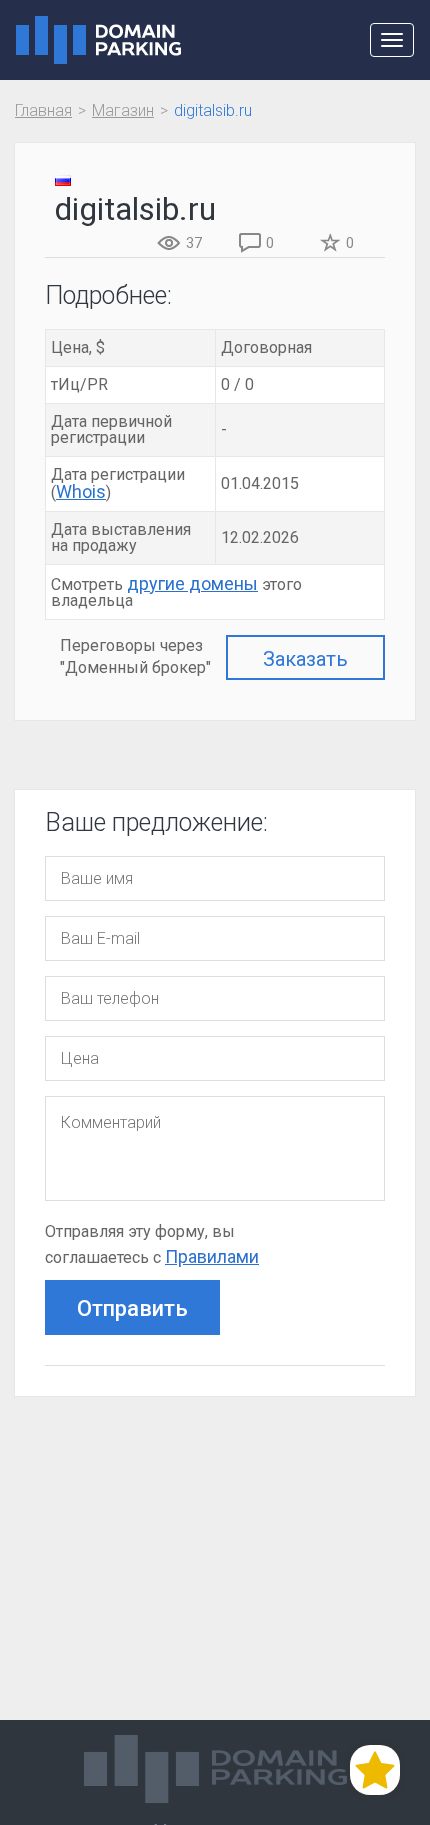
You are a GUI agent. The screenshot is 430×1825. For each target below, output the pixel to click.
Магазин (123, 110)
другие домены (192, 583)
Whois (81, 491)
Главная (43, 110)
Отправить (132, 1308)
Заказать (305, 659)
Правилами (212, 1256)
